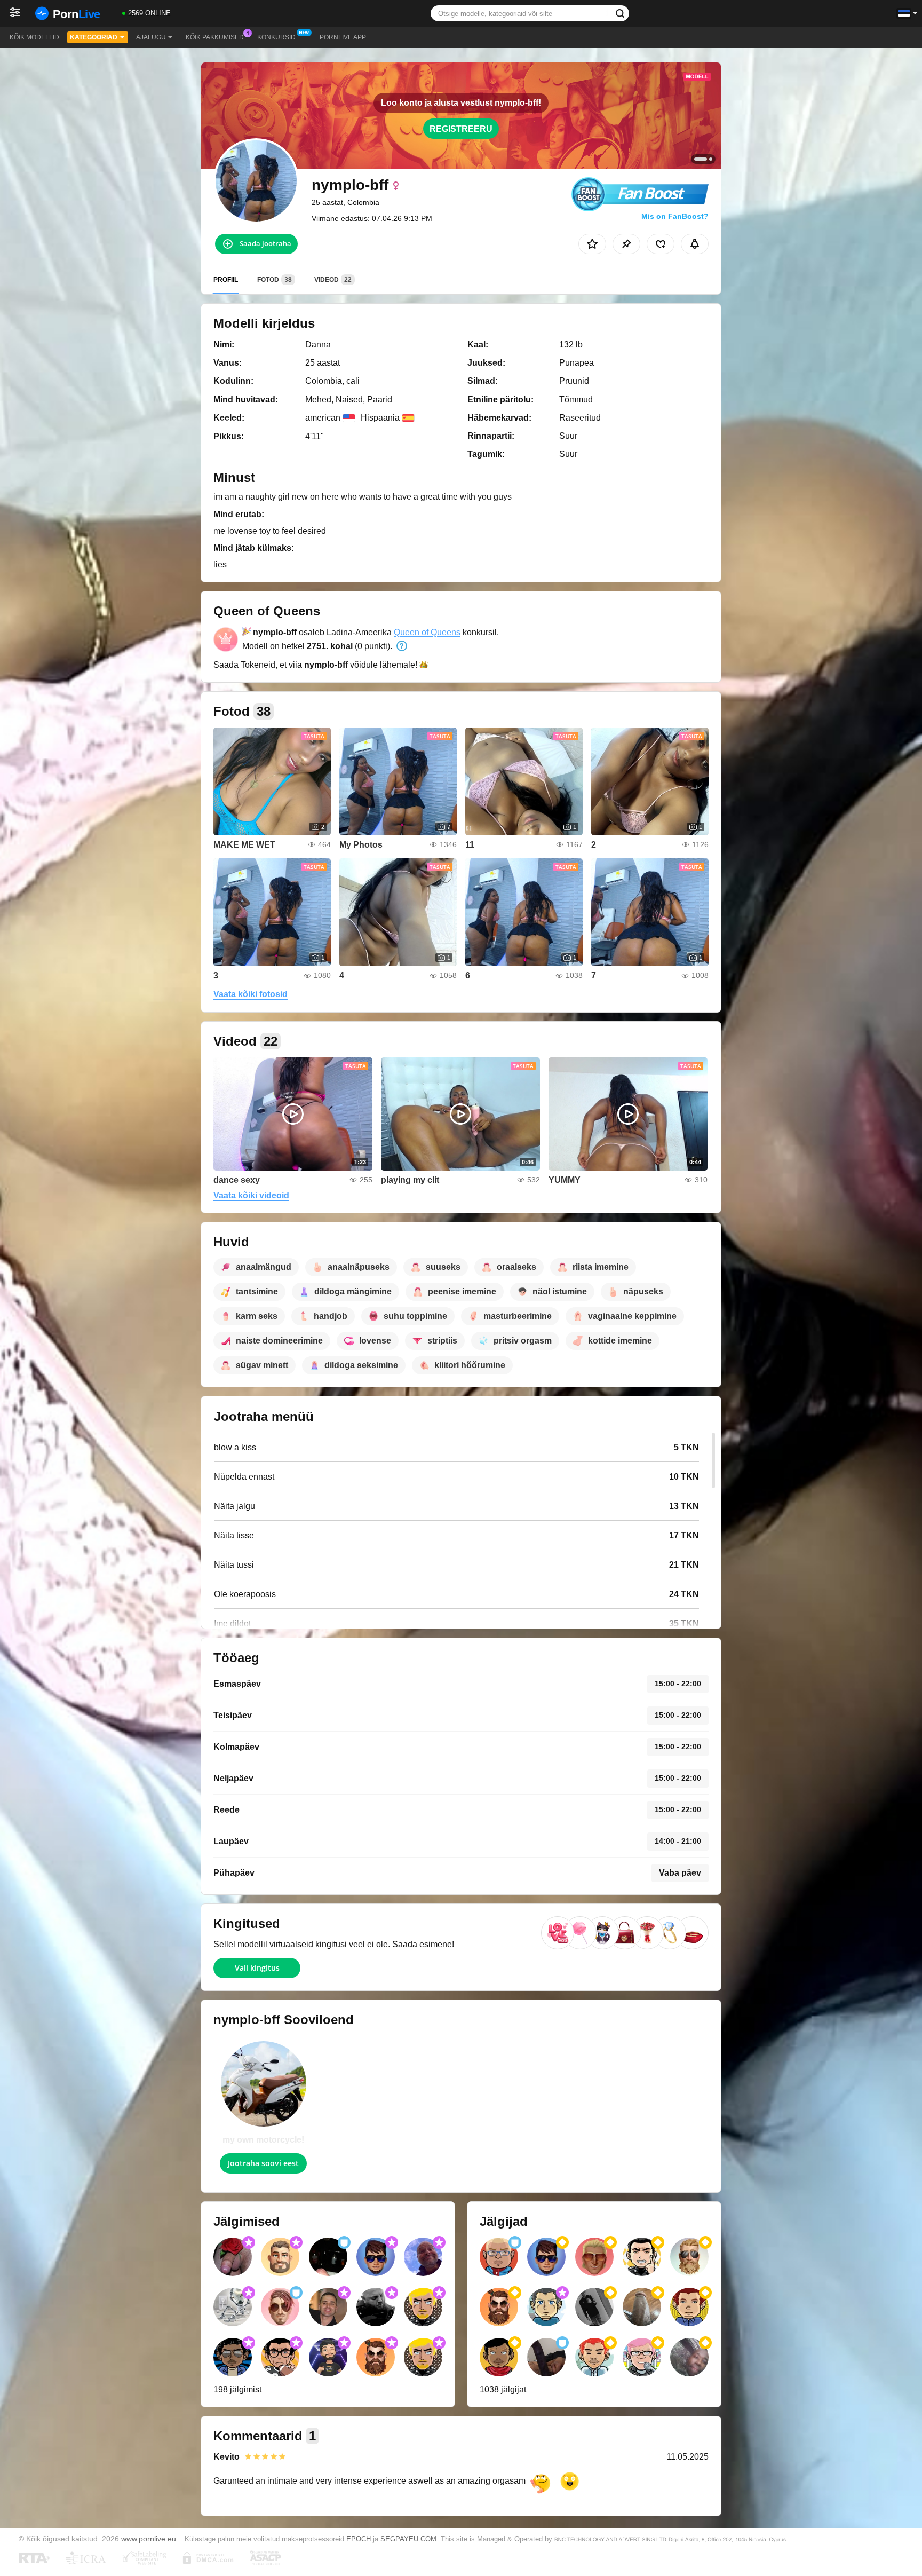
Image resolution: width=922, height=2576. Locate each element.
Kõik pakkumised (215, 37)
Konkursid (276, 37)
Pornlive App (343, 37)
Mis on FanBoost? (675, 216)
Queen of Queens (427, 632)
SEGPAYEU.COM (408, 2539)
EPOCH (359, 2539)
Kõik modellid (34, 37)
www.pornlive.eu (149, 2539)
